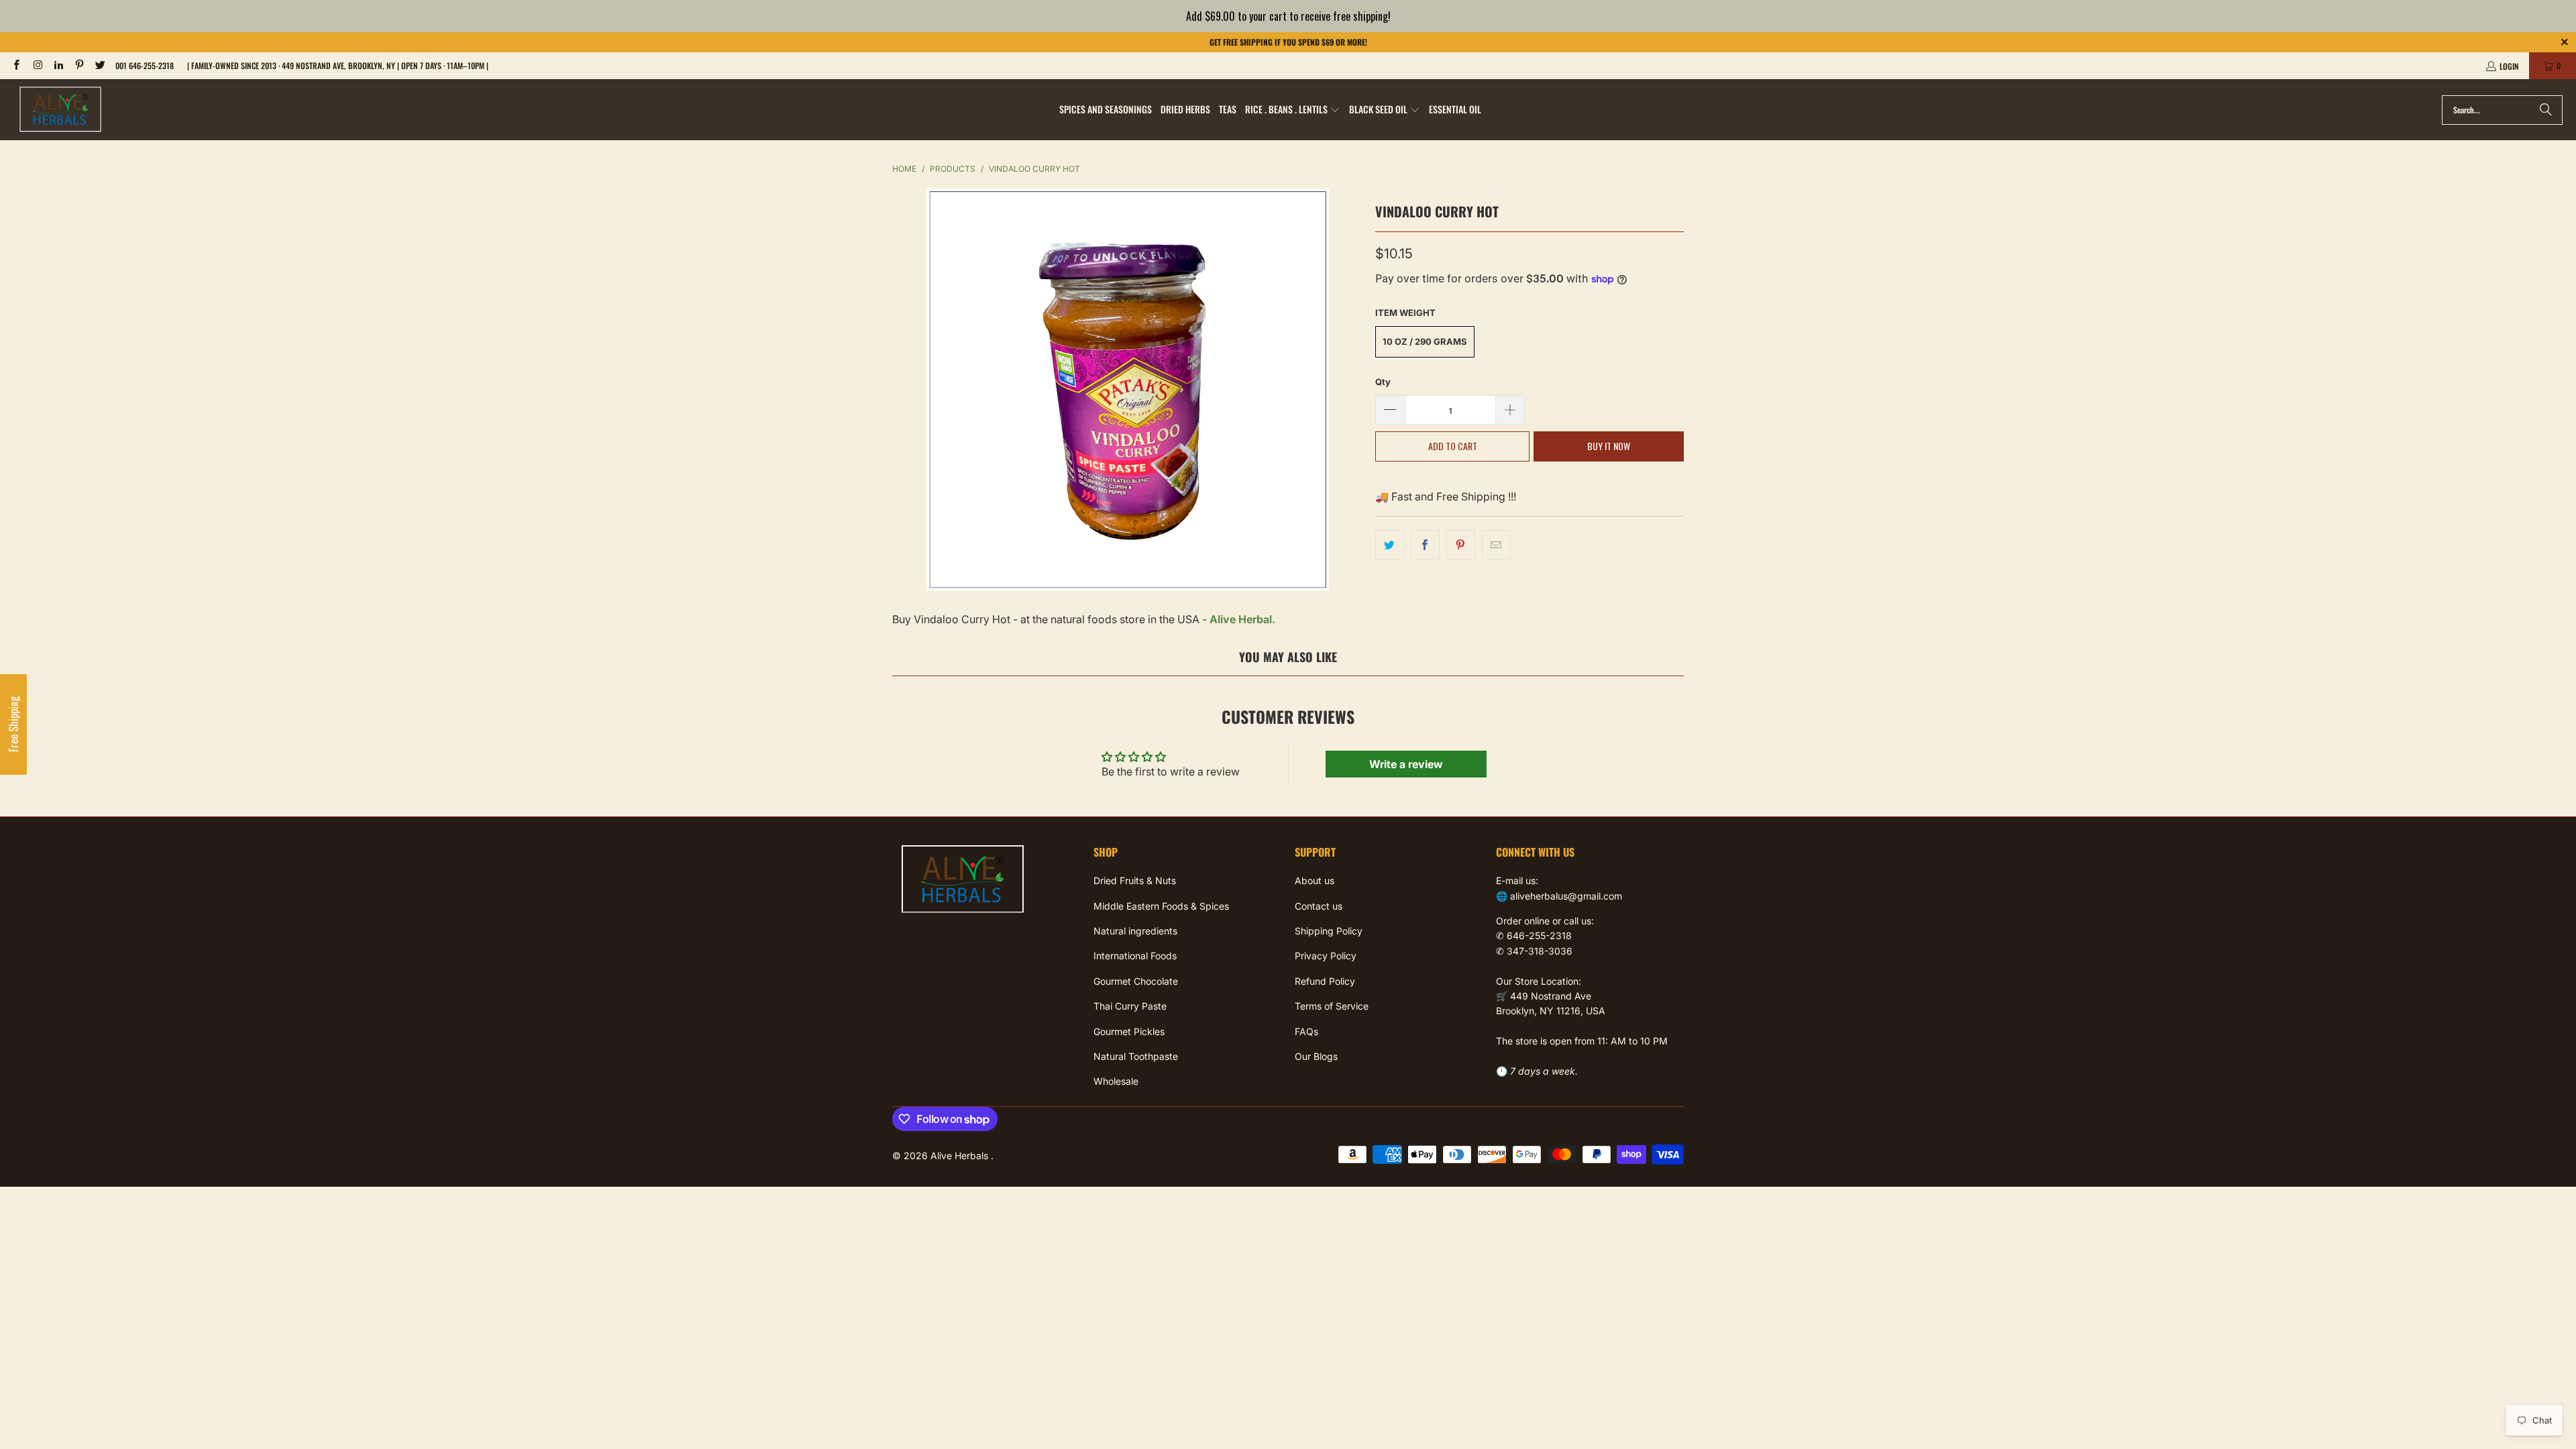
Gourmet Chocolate (1136, 981)
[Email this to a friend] (1496, 545)
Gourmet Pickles (1129, 1031)
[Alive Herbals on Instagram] (37, 65)
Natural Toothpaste (1136, 1056)
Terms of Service (1332, 1006)
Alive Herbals (961, 1156)
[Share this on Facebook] (1425, 545)
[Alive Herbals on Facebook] (16, 65)
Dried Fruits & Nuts (1135, 880)
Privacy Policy (1326, 956)
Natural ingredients (1135, 931)
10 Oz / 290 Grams (1425, 341)
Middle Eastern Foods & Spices (1161, 906)
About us (1314, 880)
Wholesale (1116, 1081)
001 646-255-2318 (145, 65)
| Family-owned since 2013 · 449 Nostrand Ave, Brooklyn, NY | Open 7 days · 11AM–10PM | (338, 65)
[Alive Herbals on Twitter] (100, 65)
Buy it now (1609, 446)
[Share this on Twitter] (1390, 545)
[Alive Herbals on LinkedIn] (58, 65)
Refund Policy (1325, 981)
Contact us (1319, 906)
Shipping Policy (1329, 931)
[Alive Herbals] (60, 110)
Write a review (1406, 764)
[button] (1293, 110)
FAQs (1306, 1031)
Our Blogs (1316, 1056)
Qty (1383, 382)
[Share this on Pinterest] (1461, 545)
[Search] (2546, 110)
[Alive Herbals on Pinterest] (79, 65)
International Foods (1135, 956)
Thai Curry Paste (1130, 1006)
